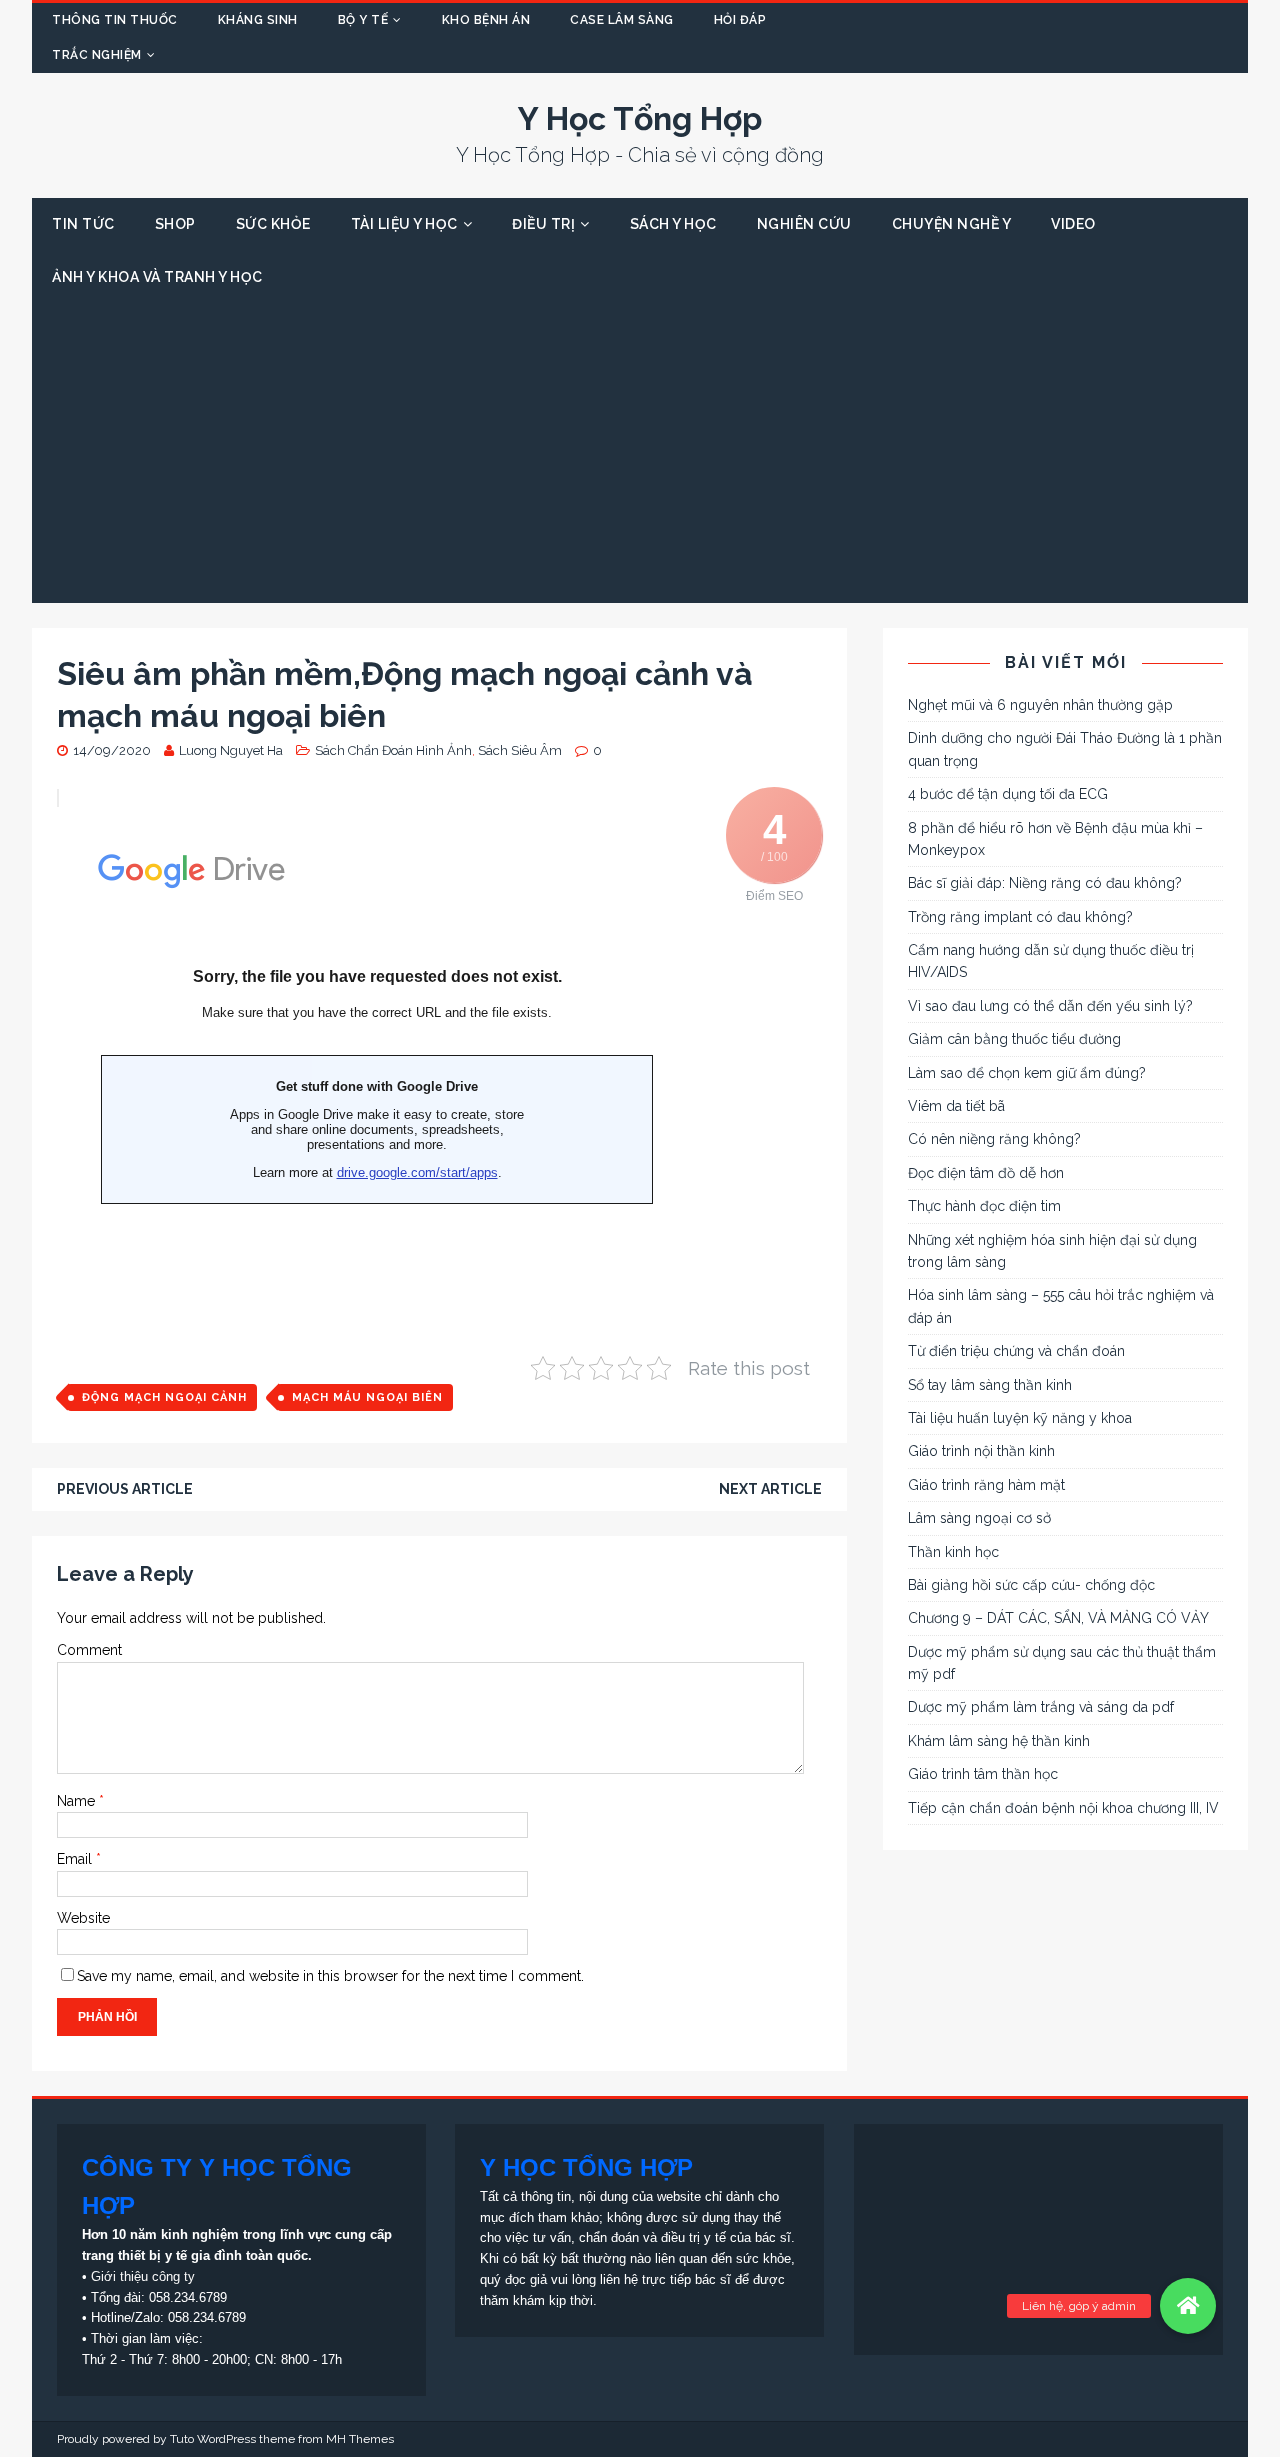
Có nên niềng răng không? (994, 1139)
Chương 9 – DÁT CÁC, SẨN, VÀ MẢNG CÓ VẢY (1058, 1618)
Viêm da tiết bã (956, 1106)
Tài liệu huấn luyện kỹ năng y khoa (1020, 1418)
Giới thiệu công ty (143, 2276)
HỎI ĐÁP (740, 20)
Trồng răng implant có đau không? (1020, 917)
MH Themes (360, 2439)
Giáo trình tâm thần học (983, 1774)
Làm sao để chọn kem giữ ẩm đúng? (1027, 1073)
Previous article (125, 1489)
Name (78, 1801)
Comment (89, 1650)
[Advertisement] (640, 453)
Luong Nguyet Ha (231, 750)
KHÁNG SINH (258, 20)
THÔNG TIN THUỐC (115, 20)
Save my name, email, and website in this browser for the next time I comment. (330, 1976)
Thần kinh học (953, 1552)
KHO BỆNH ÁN (486, 20)
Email (76, 1859)
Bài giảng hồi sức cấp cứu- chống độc (1031, 1585)
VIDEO (1073, 224)
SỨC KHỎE (273, 224)
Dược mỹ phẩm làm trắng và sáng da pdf (1041, 1707)
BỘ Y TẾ (363, 20)
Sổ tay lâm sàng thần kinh (990, 1385)
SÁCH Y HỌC (673, 224)
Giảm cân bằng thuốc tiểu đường (1014, 1039)
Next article (770, 1489)
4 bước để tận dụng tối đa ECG (1008, 794)
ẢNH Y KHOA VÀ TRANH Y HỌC (157, 277)
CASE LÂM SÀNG (622, 20)
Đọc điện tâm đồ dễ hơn (986, 1173)
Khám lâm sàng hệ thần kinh (999, 1741)
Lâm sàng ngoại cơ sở (979, 1518)
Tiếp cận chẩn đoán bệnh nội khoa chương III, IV (1063, 1808)
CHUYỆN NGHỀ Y (952, 224)
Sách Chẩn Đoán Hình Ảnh (393, 750)
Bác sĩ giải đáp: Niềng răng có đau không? (1045, 883)
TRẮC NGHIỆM (97, 55)
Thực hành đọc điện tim (984, 1206)
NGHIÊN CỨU (804, 224)
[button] (1188, 2306)
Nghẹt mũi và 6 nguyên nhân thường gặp (1040, 705)
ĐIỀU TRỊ (543, 224)
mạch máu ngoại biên (367, 1397)
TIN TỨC (83, 224)
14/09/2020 (112, 750)
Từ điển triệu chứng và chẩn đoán (1016, 1351)
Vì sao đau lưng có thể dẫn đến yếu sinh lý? (1050, 1006)
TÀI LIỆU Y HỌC (404, 224)
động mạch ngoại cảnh (164, 1397)
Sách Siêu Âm (520, 750)
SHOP (175, 224)
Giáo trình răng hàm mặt (986, 1485)
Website (83, 1918)
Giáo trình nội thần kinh (981, 1451)
